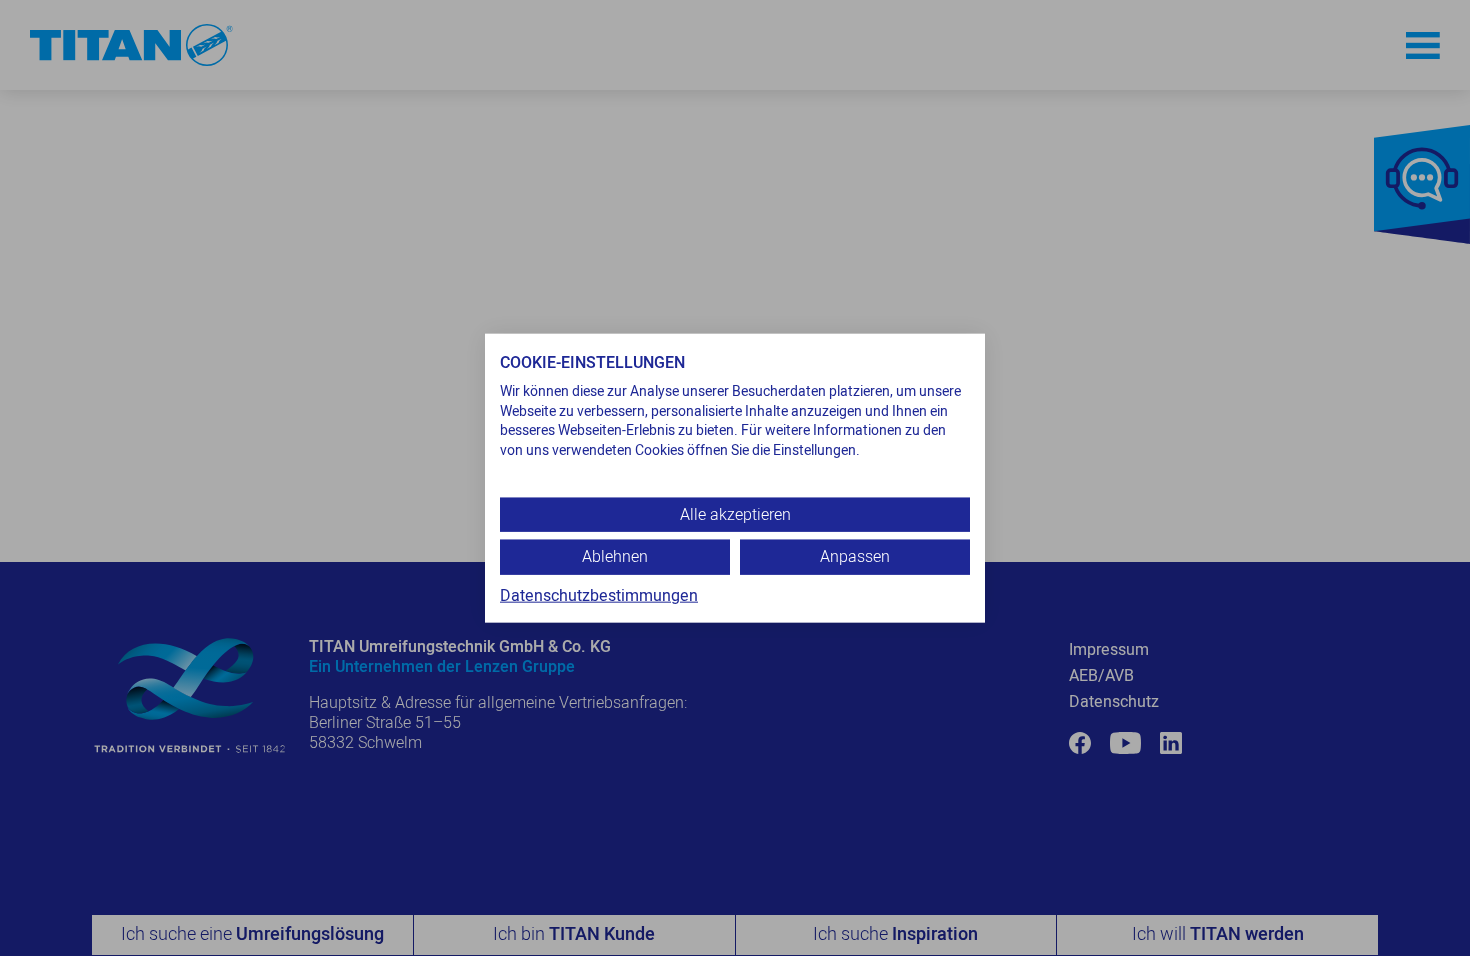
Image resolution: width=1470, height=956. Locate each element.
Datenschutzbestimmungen (599, 595)
